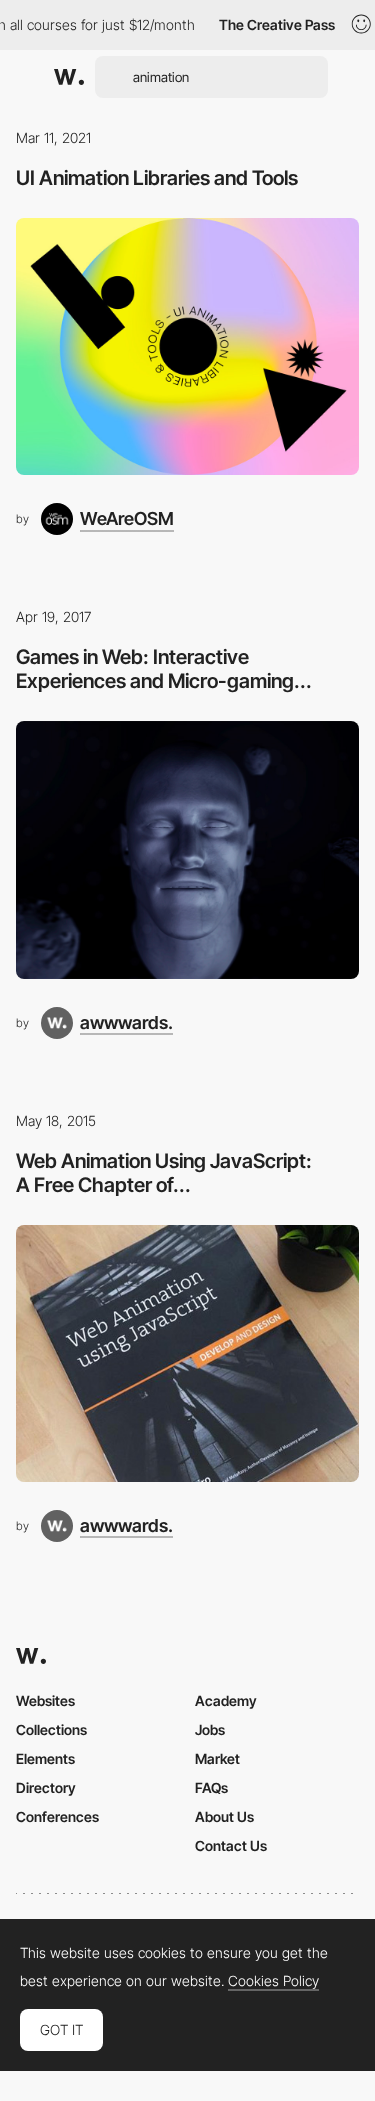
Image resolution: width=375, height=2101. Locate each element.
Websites (45, 1700)
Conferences (57, 1816)
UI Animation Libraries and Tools (157, 178)
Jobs (210, 1729)
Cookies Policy (273, 1981)
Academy (226, 1700)
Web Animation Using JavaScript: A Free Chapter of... (164, 1173)
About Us (224, 1816)
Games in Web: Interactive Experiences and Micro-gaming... (164, 669)
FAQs (211, 1787)
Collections (51, 1729)
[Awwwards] (69, 77)
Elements (45, 1758)
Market (217, 1758)
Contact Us (231, 1845)
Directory (46, 1787)
